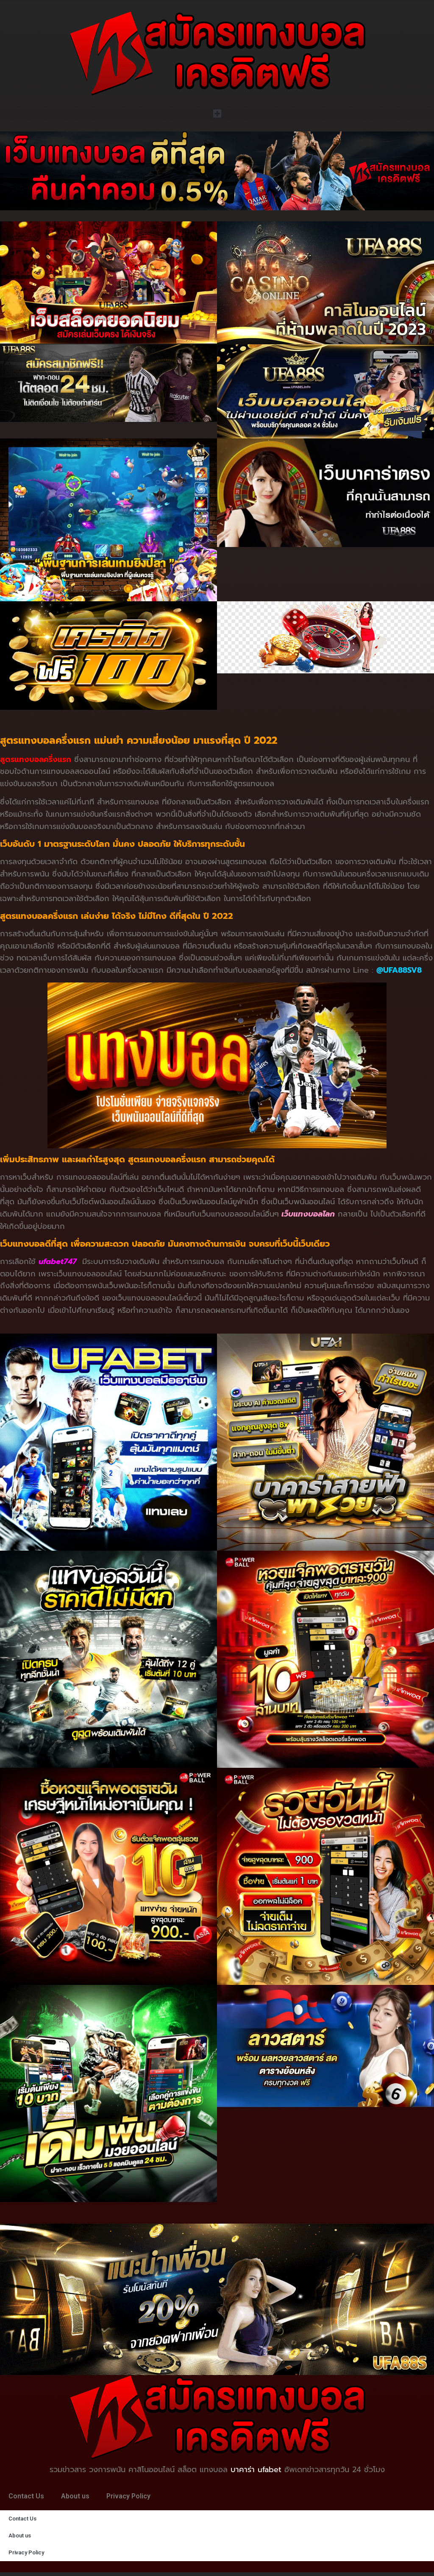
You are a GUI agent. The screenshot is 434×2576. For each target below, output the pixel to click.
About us (75, 2496)
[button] (217, 113)
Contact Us (26, 2496)
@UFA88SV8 (399, 970)
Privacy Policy (128, 2496)
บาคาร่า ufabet (256, 2470)
